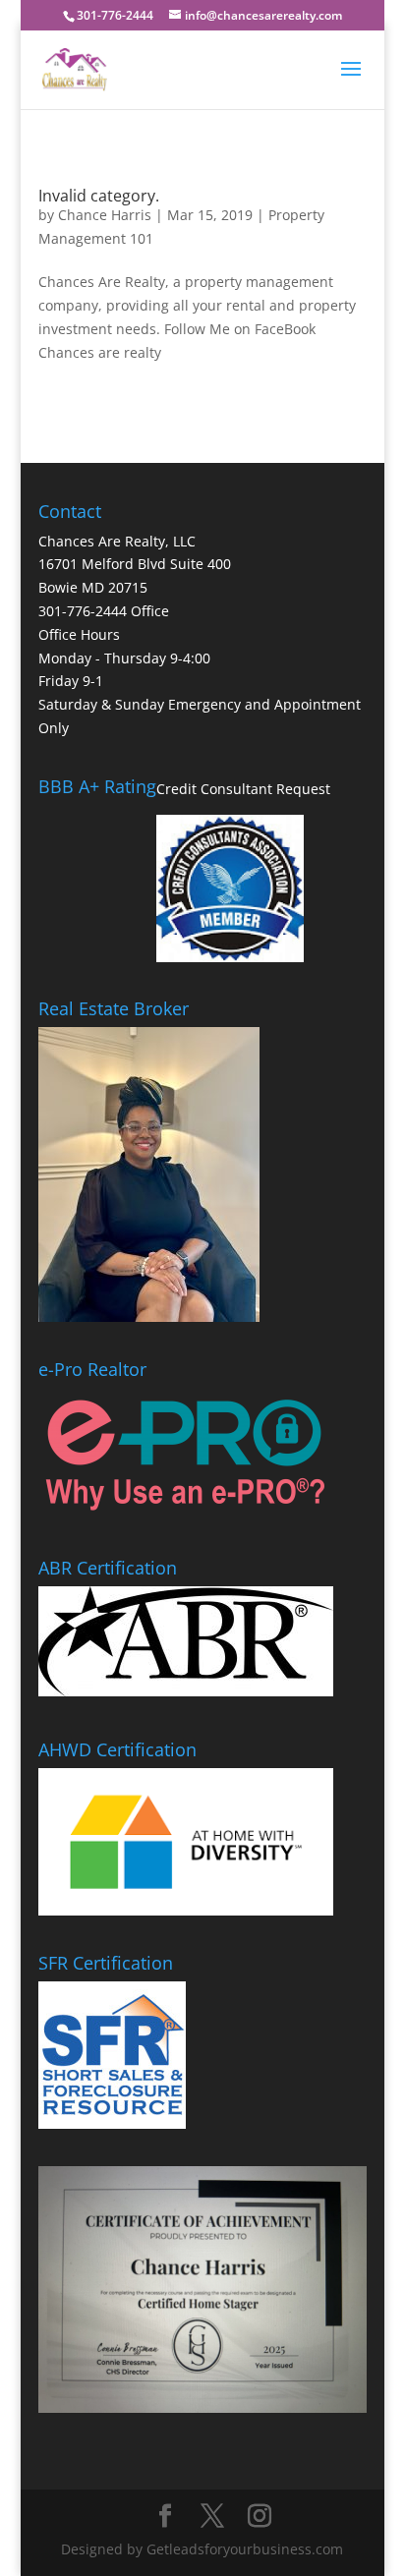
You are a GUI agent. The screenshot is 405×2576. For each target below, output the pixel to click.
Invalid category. (99, 196)
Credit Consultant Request (243, 789)
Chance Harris (105, 215)
